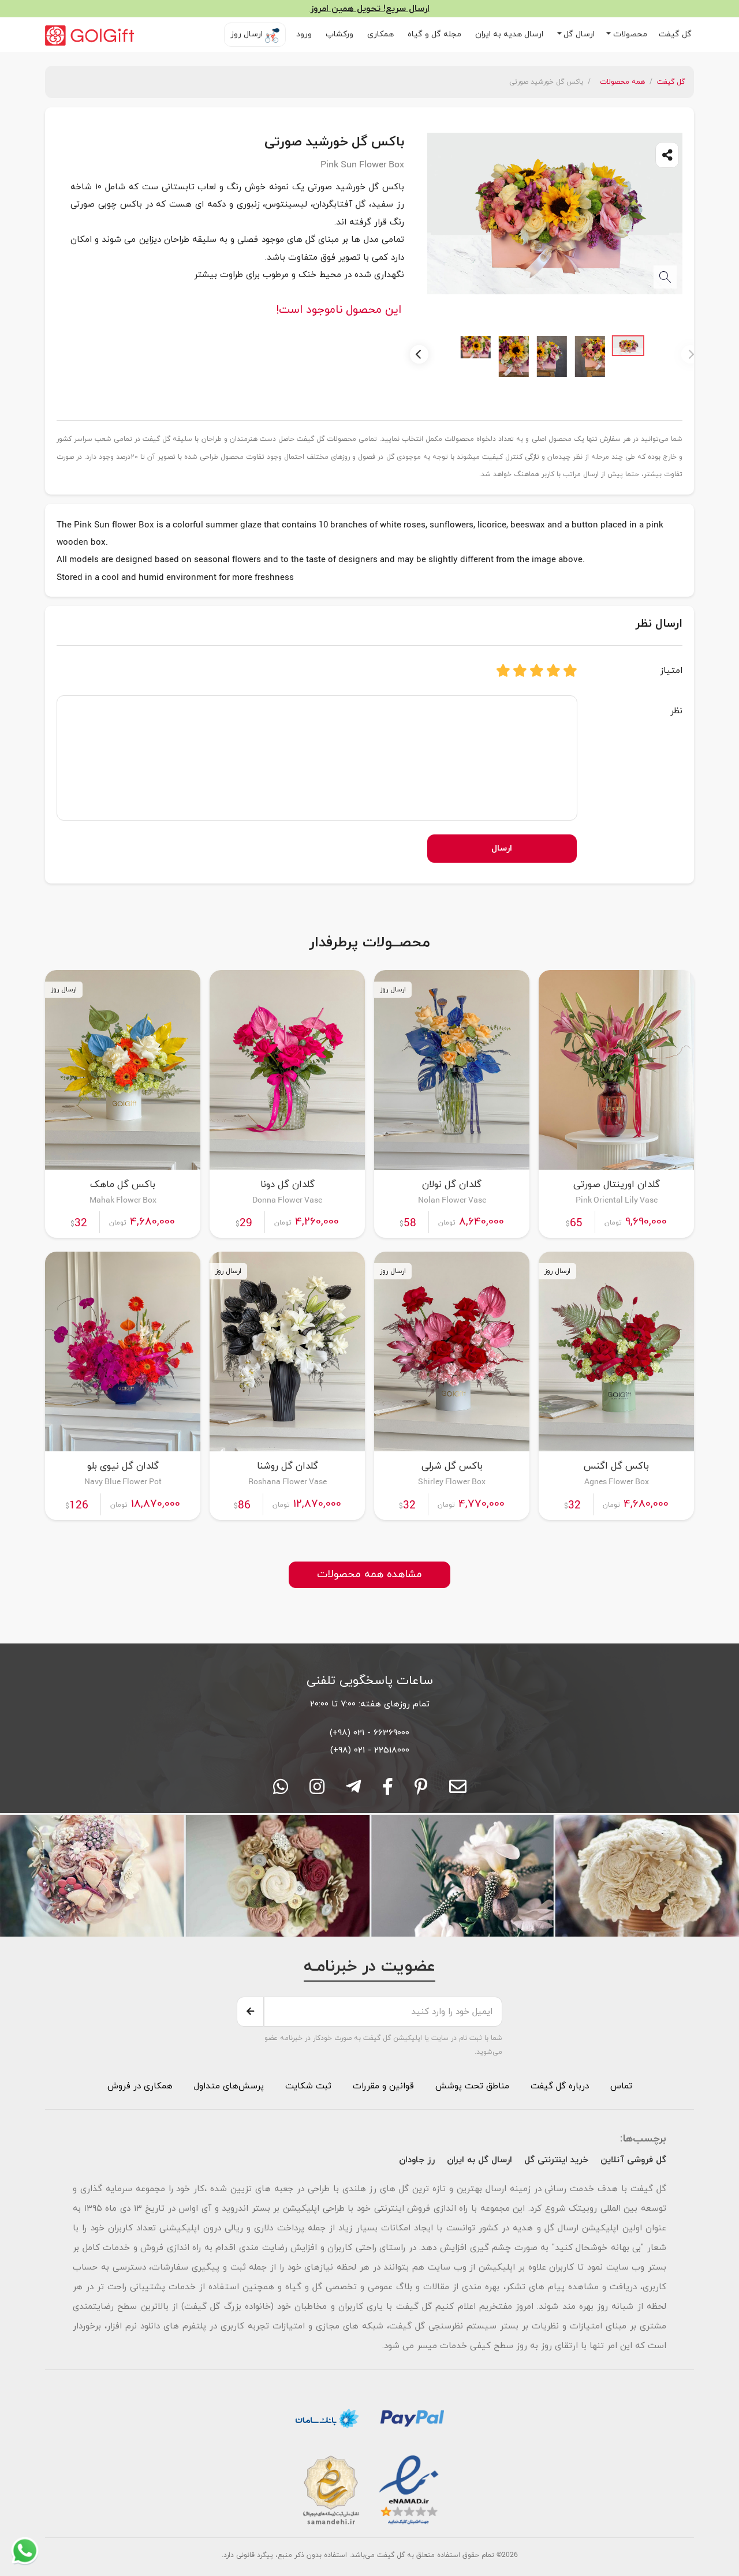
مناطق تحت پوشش (472, 2086)
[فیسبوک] (388, 1791)
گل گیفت (676, 34)
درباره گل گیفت (560, 2086)
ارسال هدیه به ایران (510, 34)
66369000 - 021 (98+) (369, 1733)
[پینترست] (421, 1791)
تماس (621, 2086)
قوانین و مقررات (382, 2086)
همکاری (382, 34)
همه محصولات (622, 82)
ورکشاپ (341, 34)
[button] (627, 35)
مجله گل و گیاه (436, 34)
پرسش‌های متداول (227, 2086)
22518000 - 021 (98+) (370, 1750)
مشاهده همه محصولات (369, 1575)
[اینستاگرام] (317, 1791)
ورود (305, 34)
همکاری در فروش (140, 2086)
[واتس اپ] (281, 1791)
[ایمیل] (458, 1791)
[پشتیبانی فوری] (353, 1791)
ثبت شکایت (307, 2086)
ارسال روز (248, 34)
